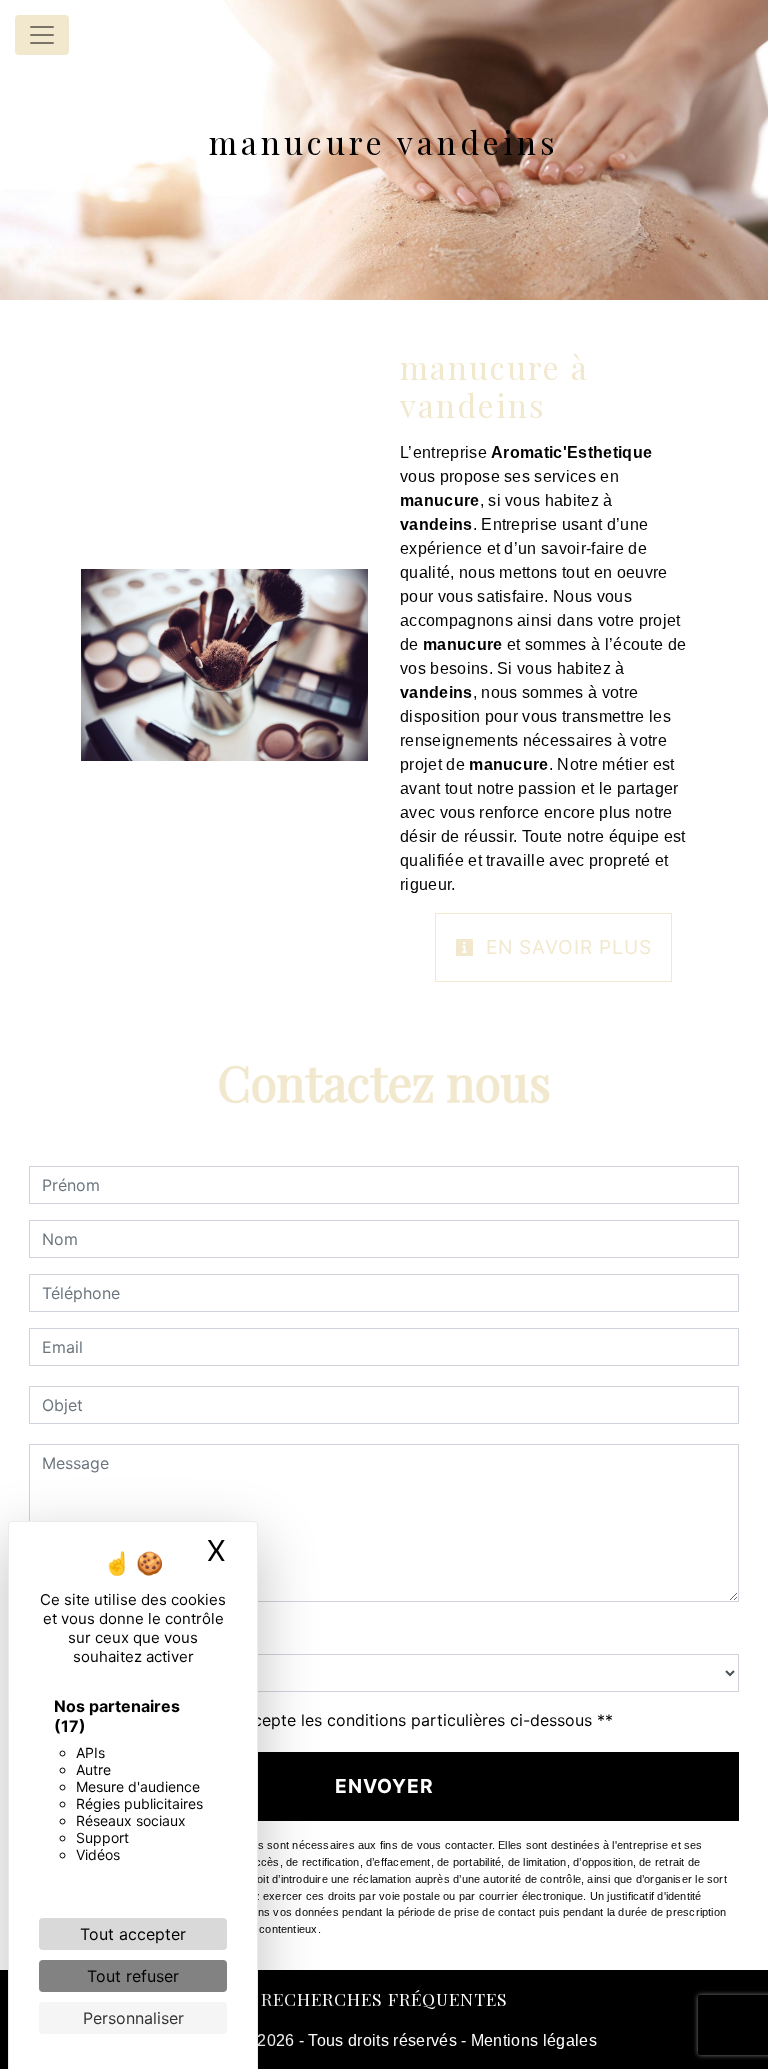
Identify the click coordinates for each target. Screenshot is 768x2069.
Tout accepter (133, 1934)
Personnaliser (133, 2018)
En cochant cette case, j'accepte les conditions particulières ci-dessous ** (331, 1720)
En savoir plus (566, 947)
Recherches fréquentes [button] (384, 1998)
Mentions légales (532, 2040)
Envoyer (384, 1786)
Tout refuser (133, 1976)
